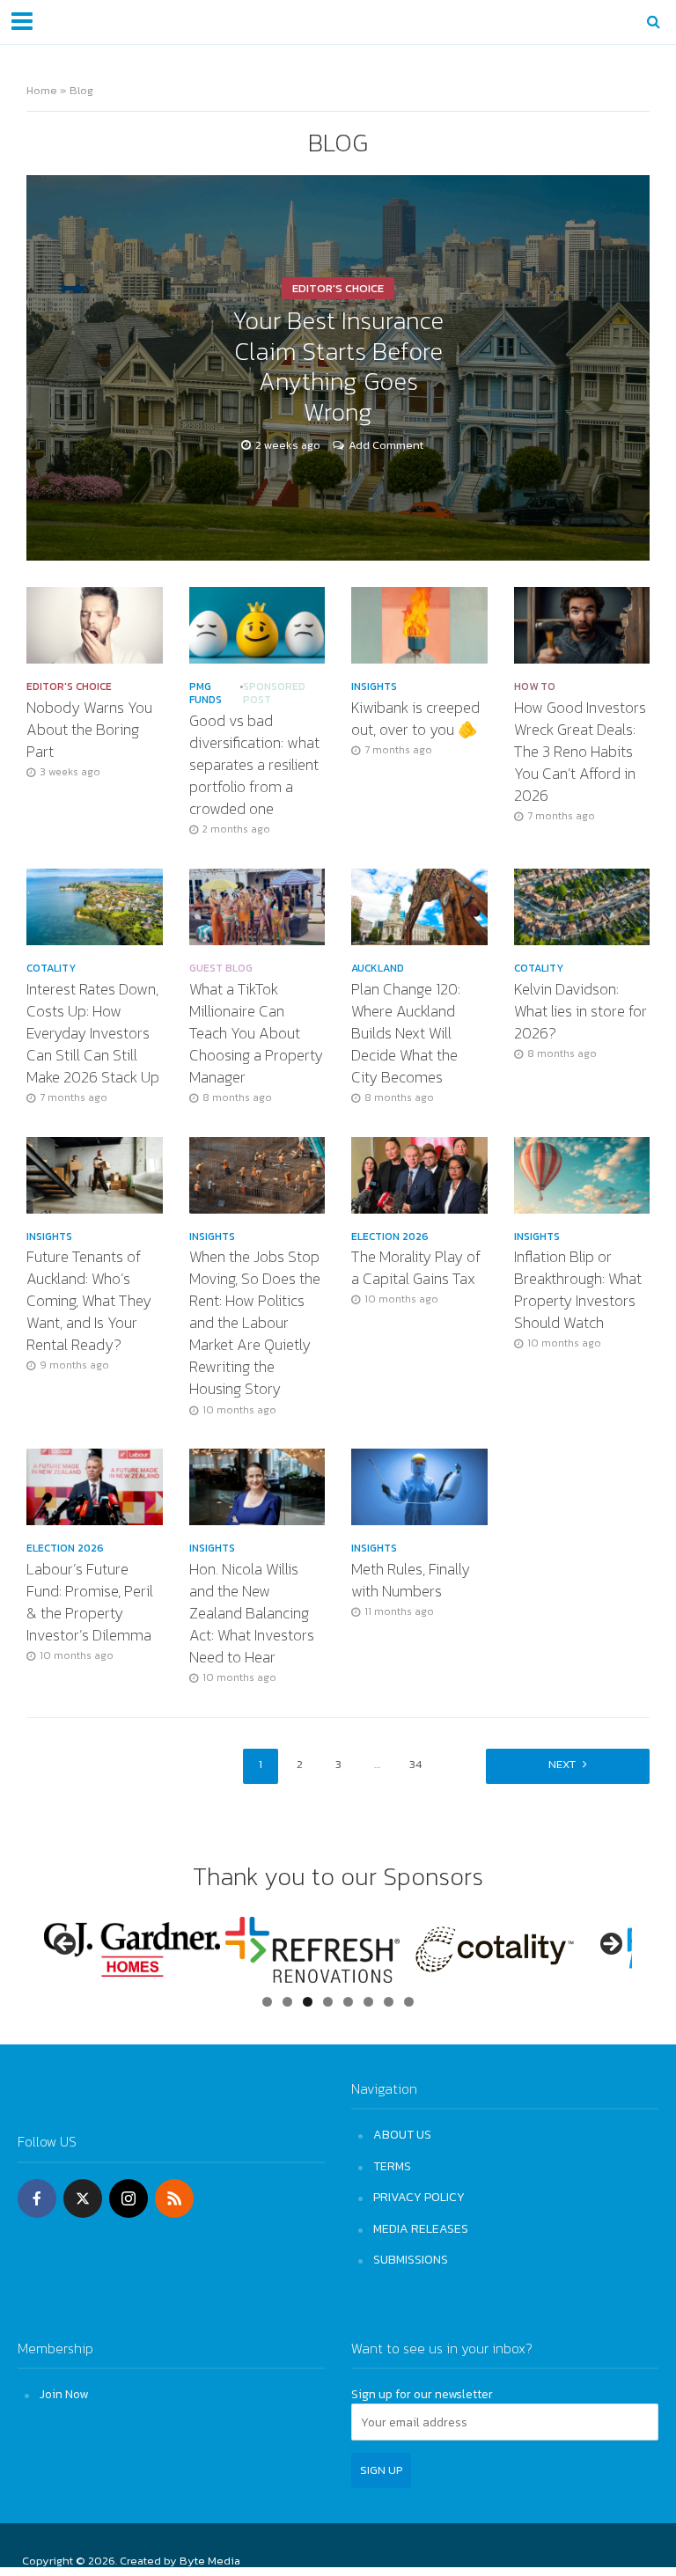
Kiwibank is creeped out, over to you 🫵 (415, 719)
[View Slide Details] (132, 1949)
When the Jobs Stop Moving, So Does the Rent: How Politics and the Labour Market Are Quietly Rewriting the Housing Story (255, 1323)
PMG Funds (206, 694)
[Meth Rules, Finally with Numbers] (419, 1486)
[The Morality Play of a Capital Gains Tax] (419, 1173)
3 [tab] (308, 2002)
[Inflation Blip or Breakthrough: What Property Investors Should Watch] (582, 1173)
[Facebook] (37, 2198)
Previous (66, 1945)
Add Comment (386, 445)
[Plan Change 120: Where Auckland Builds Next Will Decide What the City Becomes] (419, 905)
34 (415, 1764)
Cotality (51, 969)
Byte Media (210, 2561)
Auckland (378, 969)
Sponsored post (274, 694)
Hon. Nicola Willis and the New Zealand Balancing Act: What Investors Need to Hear (252, 1614)
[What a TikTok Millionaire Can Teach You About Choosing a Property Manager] (257, 905)
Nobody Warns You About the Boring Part (89, 730)
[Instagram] (129, 2198)
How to (535, 687)
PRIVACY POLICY (419, 2197)
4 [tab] (328, 2002)
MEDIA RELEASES (421, 2228)
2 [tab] (287, 2002)
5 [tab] (348, 2002)
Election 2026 (390, 1237)
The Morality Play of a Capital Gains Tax (416, 1268)
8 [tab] (409, 2002)
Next (562, 1764)
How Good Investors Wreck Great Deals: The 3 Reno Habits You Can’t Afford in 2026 (580, 752)
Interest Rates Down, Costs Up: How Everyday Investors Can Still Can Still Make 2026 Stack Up (93, 1034)
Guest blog (221, 969)
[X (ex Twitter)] (83, 2198)
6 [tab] (368, 2002)
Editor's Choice (338, 288)
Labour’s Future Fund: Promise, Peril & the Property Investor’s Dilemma (90, 1603)
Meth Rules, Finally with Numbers (411, 1581)
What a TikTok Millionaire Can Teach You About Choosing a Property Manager (256, 1034)
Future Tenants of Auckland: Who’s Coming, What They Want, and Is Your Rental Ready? (89, 1301)
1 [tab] (267, 2002)
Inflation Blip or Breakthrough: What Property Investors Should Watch (578, 1290)
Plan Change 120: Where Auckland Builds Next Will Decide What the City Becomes (406, 1034)
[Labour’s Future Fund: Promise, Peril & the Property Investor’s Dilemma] (95, 1486)
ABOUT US (402, 2134)
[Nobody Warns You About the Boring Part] (95, 624)
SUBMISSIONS (411, 2259)
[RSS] (174, 2198)
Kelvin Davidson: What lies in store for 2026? (580, 1012)
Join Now (64, 2394)
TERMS (392, 2166)
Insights (374, 687)
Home (42, 90)
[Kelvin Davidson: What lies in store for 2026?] (582, 905)
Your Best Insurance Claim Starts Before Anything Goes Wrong (338, 367)
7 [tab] (389, 2002)
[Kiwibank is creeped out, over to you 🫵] (419, 624)
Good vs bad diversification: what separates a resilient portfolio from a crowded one (254, 765)
